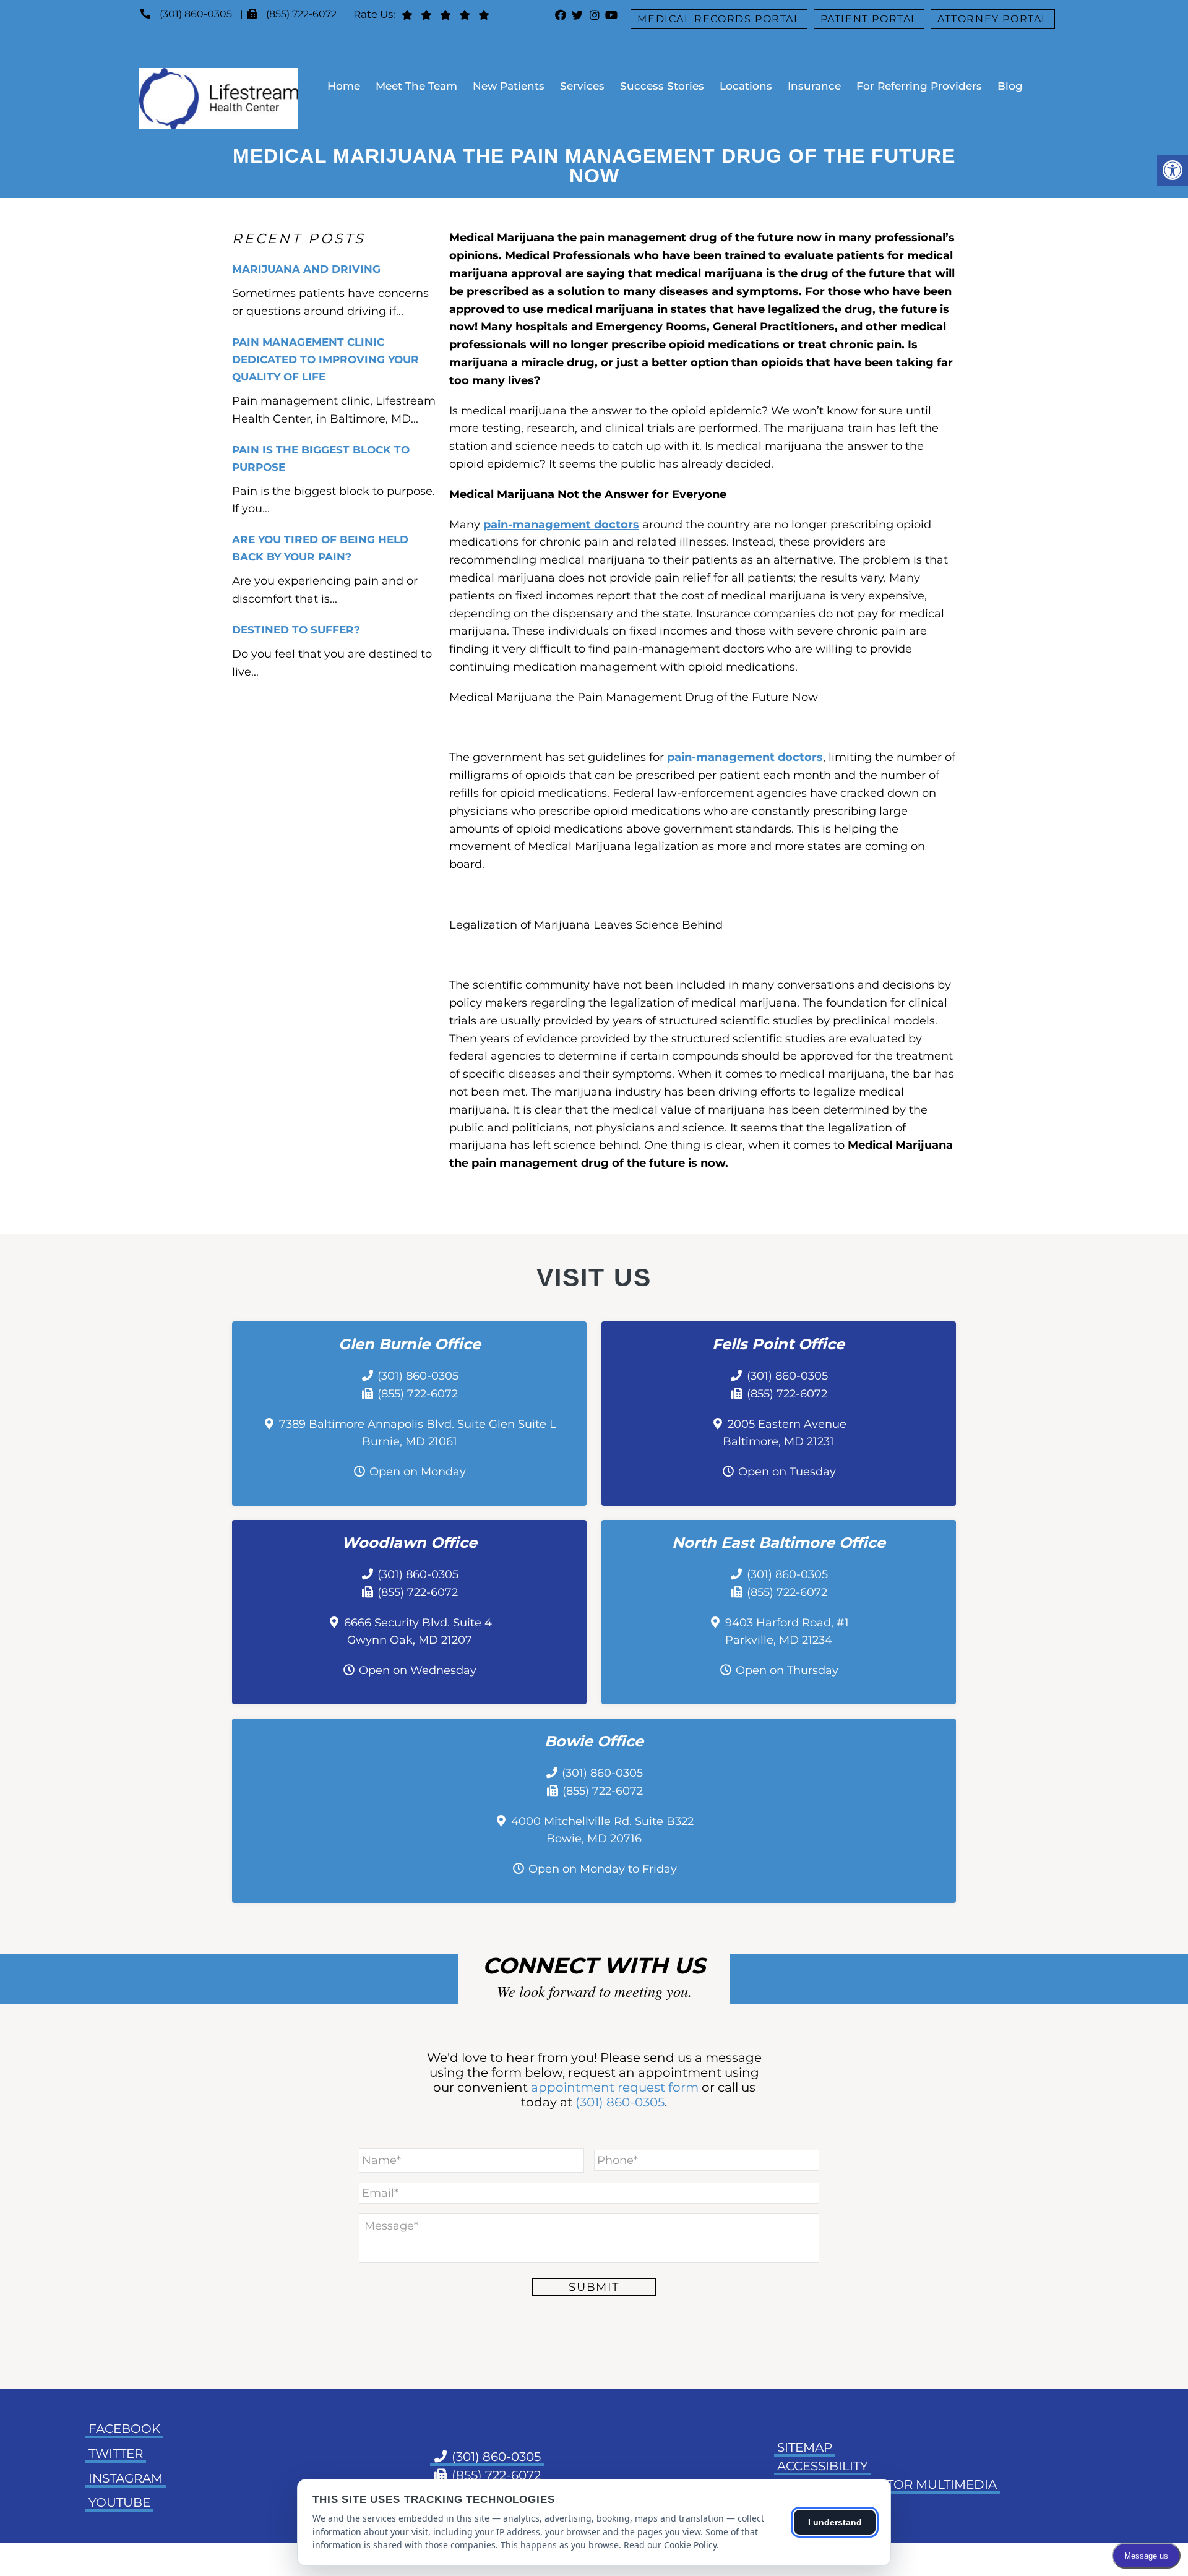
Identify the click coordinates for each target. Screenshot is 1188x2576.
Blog (1010, 86)
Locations (746, 86)
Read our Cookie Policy (670, 2545)
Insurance (814, 86)
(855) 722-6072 (301, 14)
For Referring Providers (919, 86)
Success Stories (662, 86)
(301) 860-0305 (196, 14)
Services (582, 86)
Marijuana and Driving (306, 269)
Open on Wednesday (418, 1670)
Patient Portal (869, 19)
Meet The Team (416, 86)
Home (344, 86)
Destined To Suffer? (296, 630)
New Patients (509, 86)
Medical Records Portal (719, 19)
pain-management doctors (561, 525)
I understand (835, 2522)
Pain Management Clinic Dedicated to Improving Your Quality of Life (325, 359)
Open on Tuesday (787, 1472)
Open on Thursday (787, 1670)
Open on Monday (418, 1472)
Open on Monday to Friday (603, 1869)
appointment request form (615, 2087)
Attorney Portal (993, 19)
